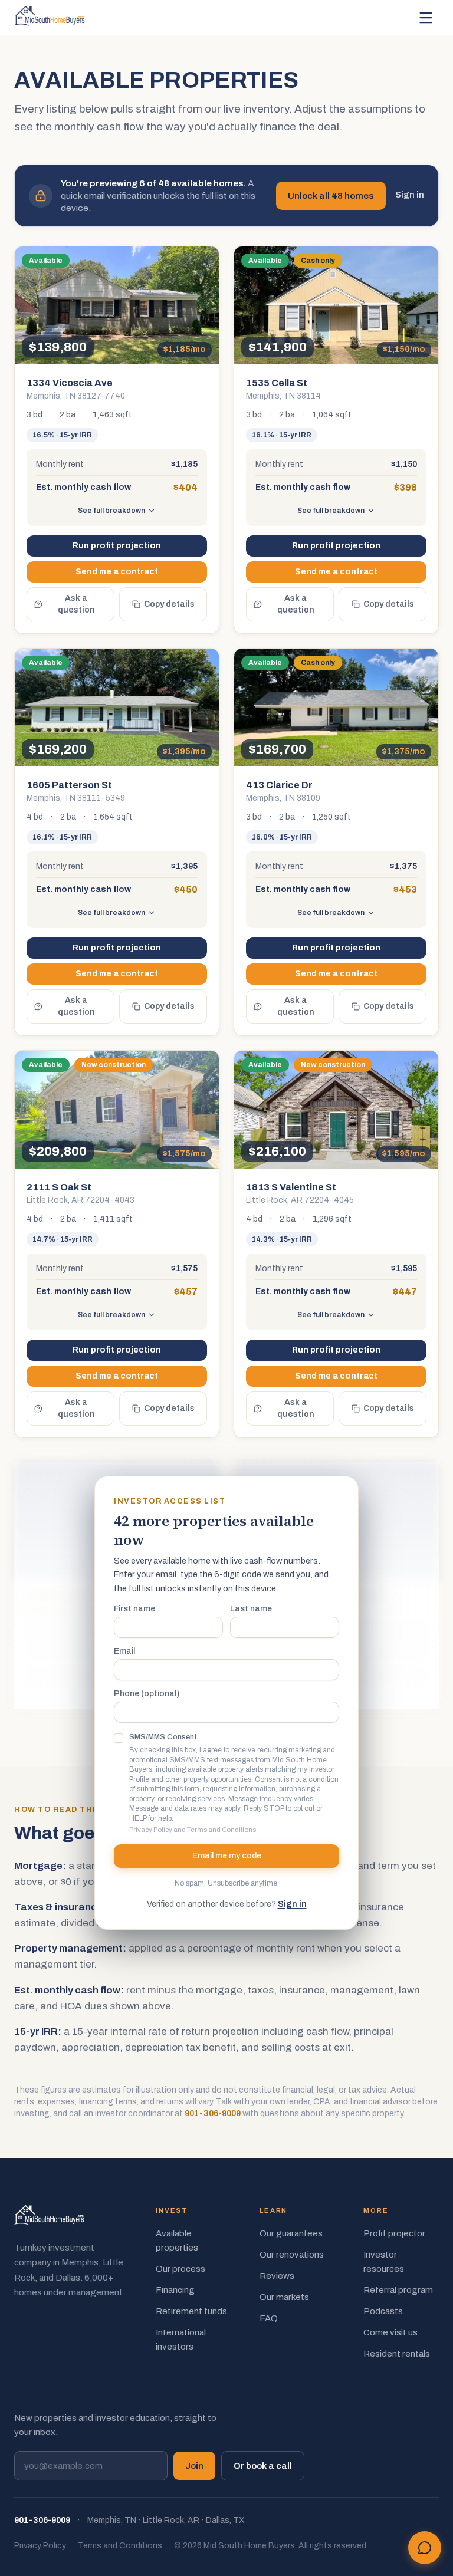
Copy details (169, 604)
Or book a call (263, 2466)
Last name (251, 1609)
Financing (175, 2290)
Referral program (398, 2290)
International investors (181, 2340)
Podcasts (383, 2311)
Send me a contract (117, 572)
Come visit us (390, 2332)
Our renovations (292, 2255)
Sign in (410, 195)
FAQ (269, 2318)
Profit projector (394, 2233)
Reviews (277, 2276)
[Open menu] (426, 18)
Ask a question (76, 604)
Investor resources (384, 2262)
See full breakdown (111, 511)
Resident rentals (397, 2354)
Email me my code (227, 1856)
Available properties (177, 2241)
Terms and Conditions (221, 1830)
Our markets (284, 2297)
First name (134, 1609)
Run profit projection (117, 546)
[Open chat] (425, 2548)
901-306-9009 (213, 2113)
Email (124, 1651)
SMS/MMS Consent (163, 1737)
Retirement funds (191, 2311)
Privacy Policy (151, 1830)
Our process (180, 2269)
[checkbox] (119, 1738)
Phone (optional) (147, 1694)
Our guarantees (291, 2233)
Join (194, 2466)
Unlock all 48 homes (331, 196)
